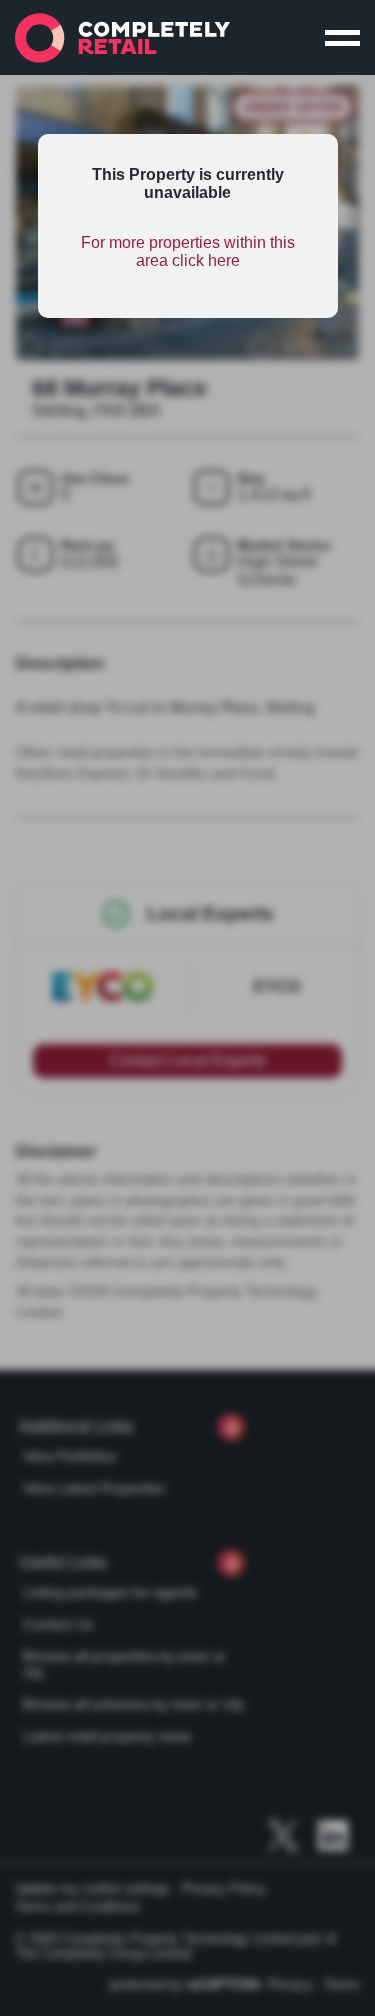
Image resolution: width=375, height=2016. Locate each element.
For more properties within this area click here (188, 251)
